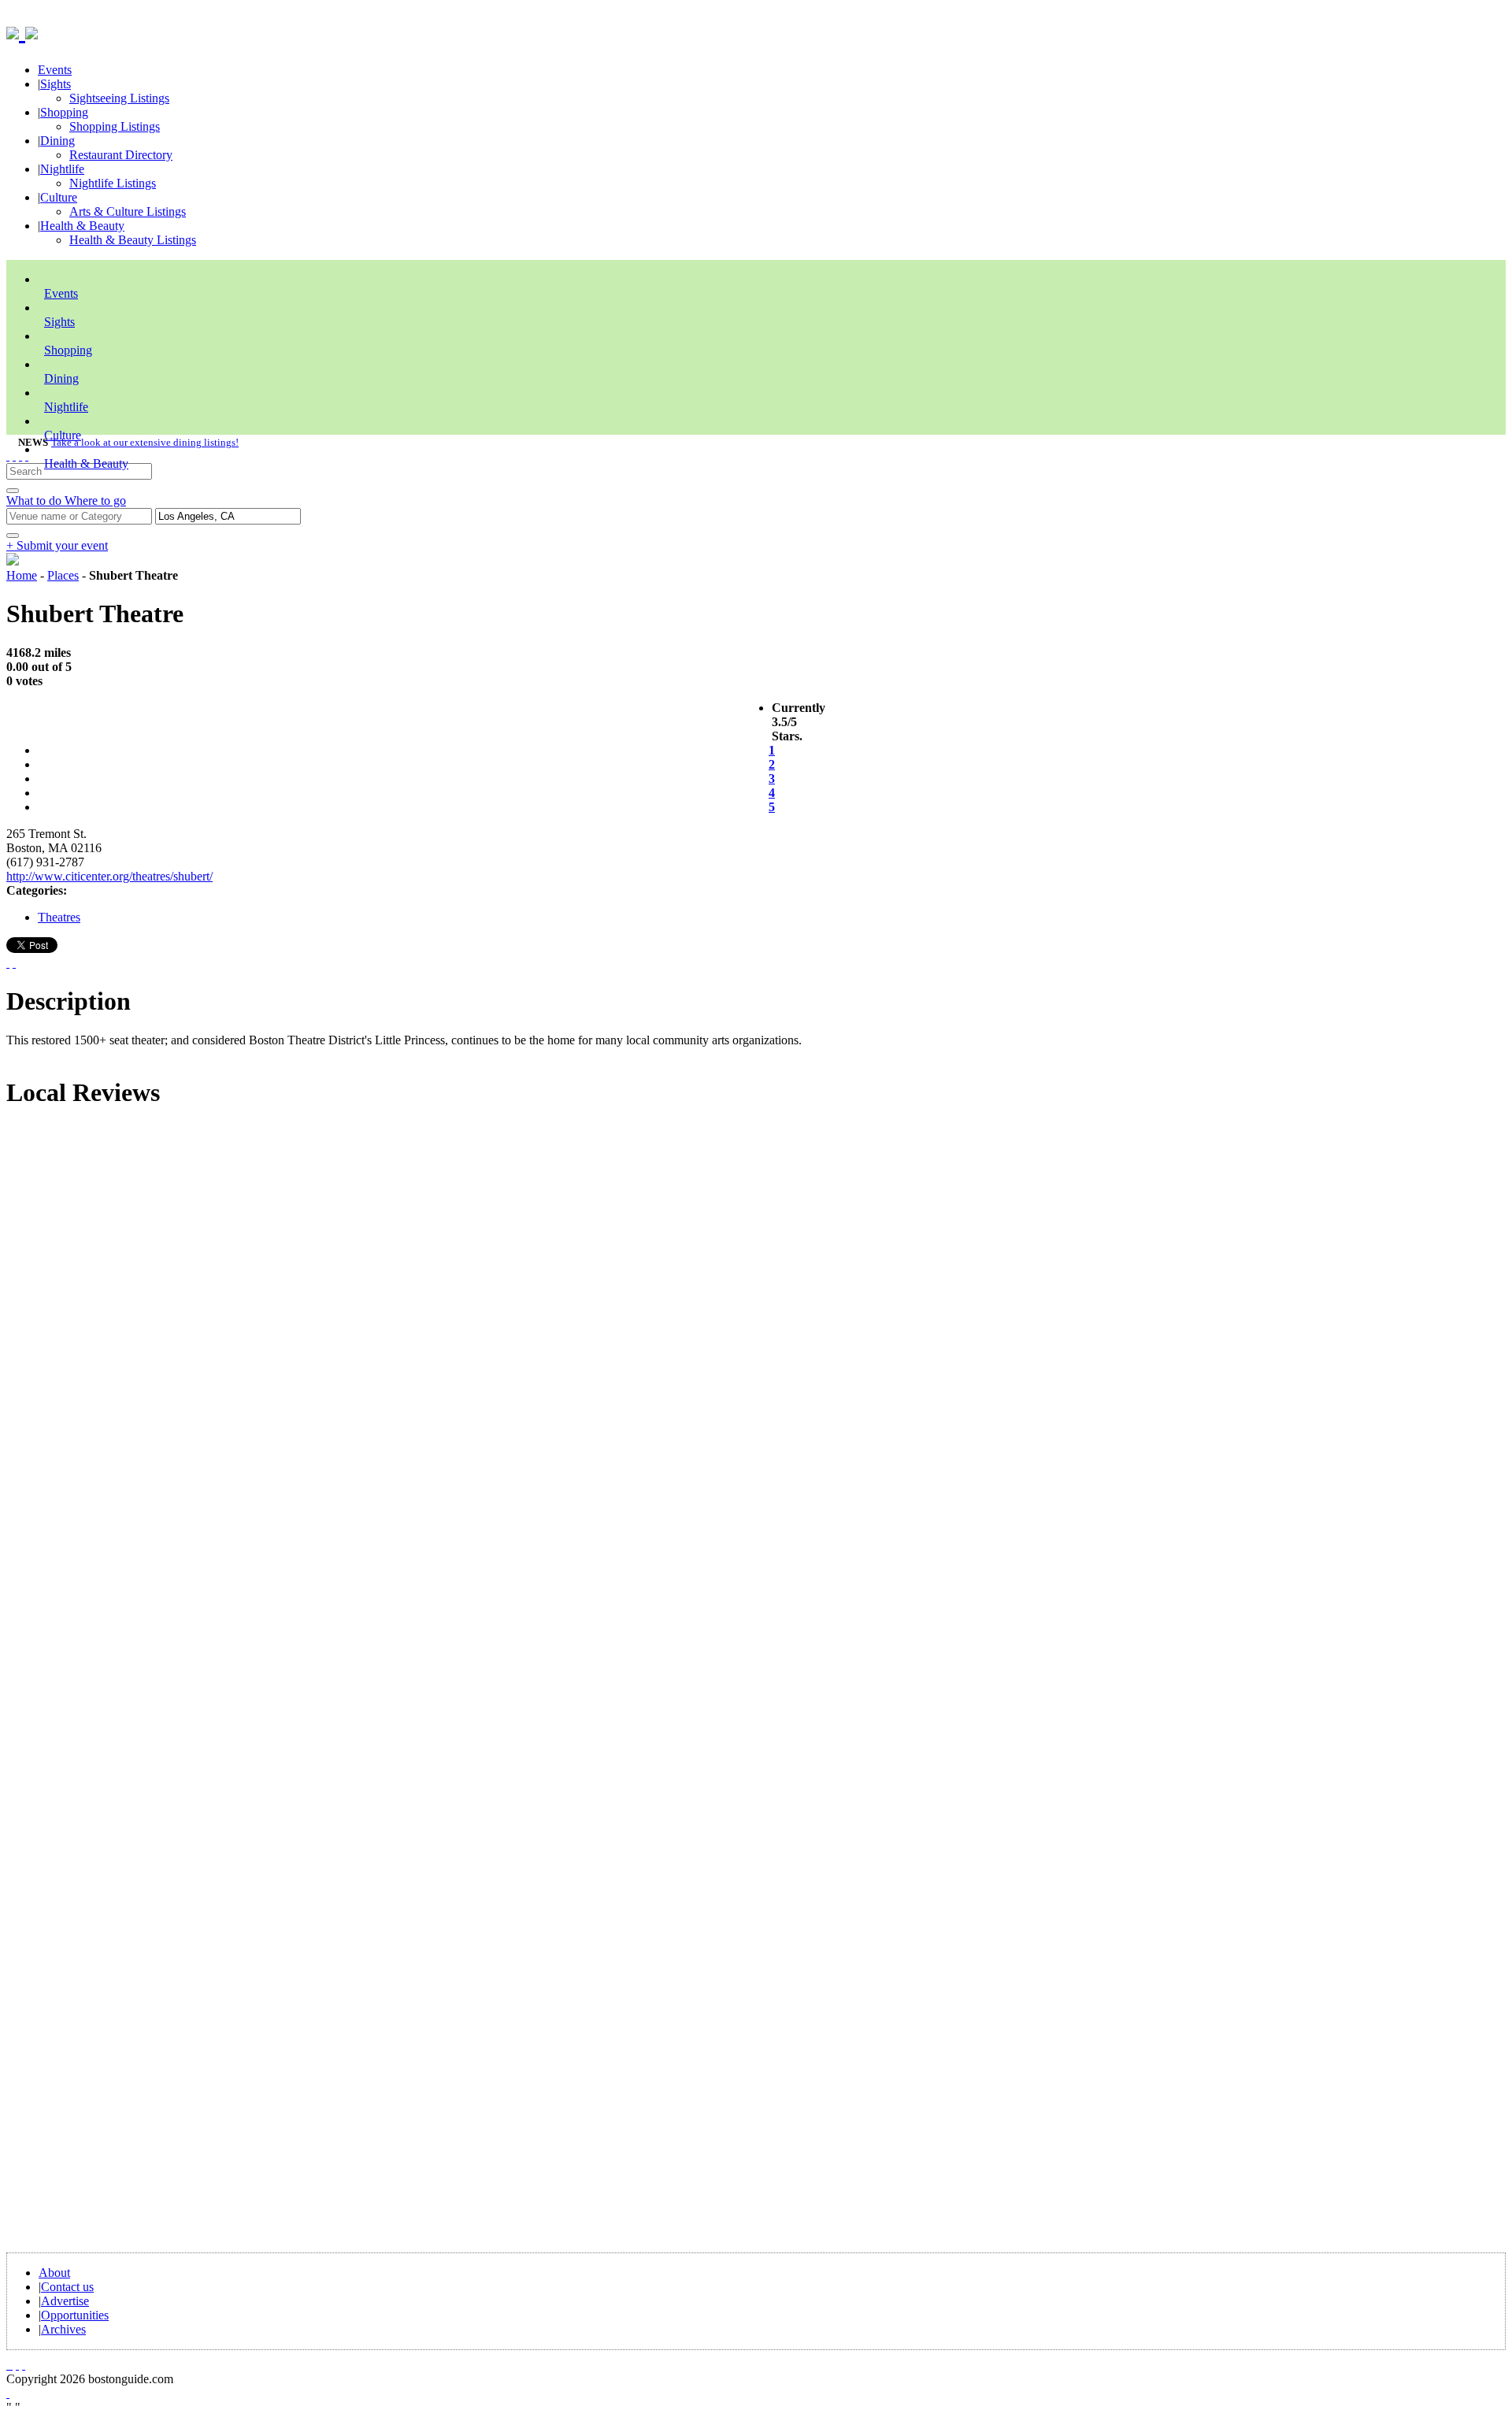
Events (55, 70)
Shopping (64, 112)
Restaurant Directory (121, 155)
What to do (35, 501)
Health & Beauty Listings (133, 240)
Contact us (67, 2287)
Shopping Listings (115, 126)
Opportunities (75, 2315)
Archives (63, 2329)
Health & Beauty (82, 226)
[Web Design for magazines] (8, 2393)
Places (63, 575)
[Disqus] (756, 1336)
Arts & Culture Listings (128, 211)
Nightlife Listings (113, 183)
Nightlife (62, 169)
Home (22, 575)
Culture (59, 197)
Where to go (95, 501)
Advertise (65, 2301)
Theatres (59, 917)
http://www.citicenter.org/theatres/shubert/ (109, 876)
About (54, 2273)
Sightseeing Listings (119, 98)
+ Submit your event (57, 545)
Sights (56, 84)
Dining (57, 141)
